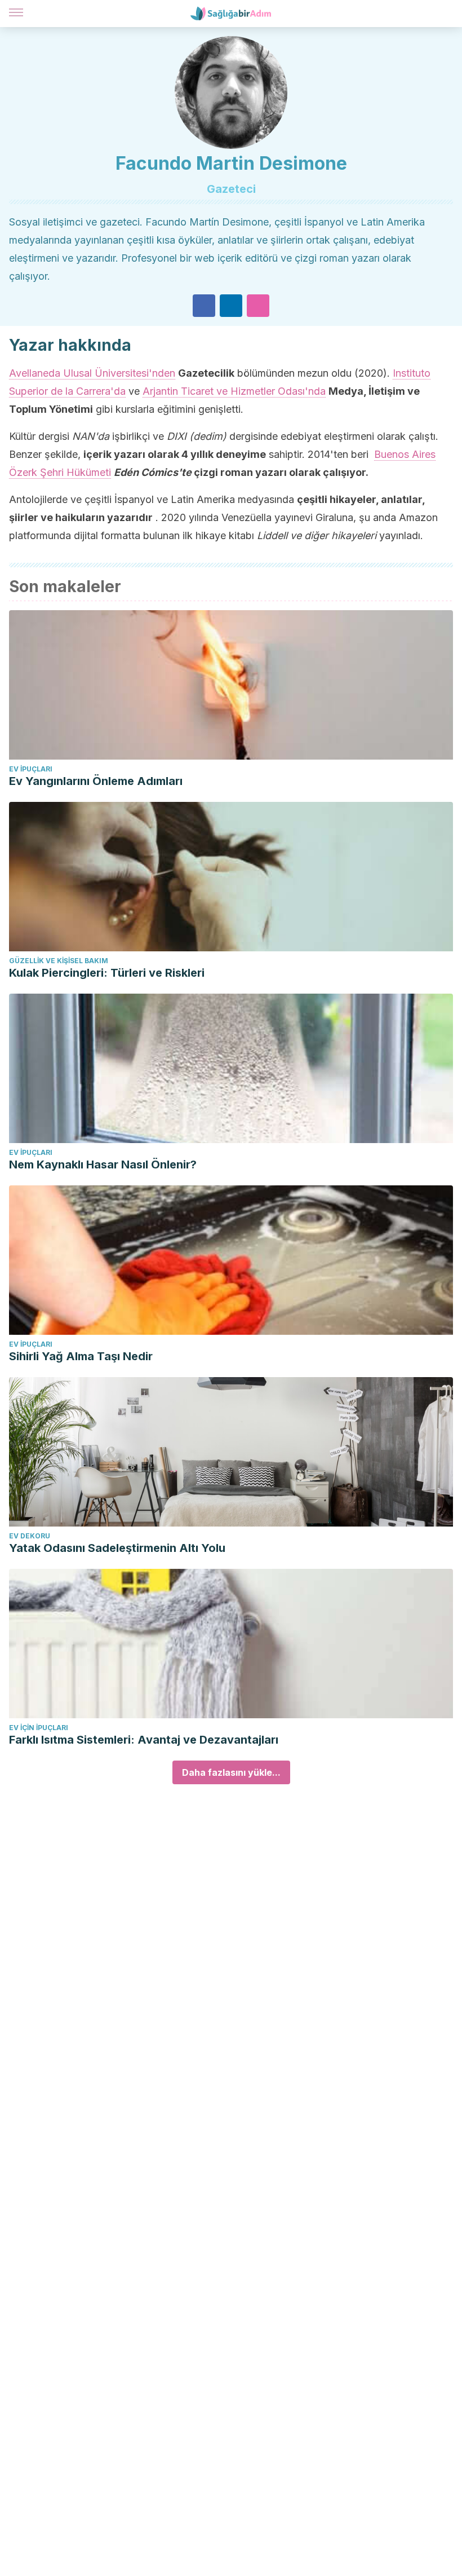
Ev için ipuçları (39, 1728)
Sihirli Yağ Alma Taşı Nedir (81, 1356)
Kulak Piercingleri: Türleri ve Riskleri (107, 973)
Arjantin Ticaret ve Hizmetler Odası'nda (234, 391)
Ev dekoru (30, 1536)
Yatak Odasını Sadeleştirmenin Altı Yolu (117, 1548)
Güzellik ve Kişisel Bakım (59, 961)
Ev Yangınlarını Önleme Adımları (96, 781)
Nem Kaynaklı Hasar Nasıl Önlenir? (103, 1165)
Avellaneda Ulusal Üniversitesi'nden (92, 373)
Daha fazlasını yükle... (231, 1772)
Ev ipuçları (31, 769)
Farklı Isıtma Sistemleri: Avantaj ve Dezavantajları (144, 1740)
